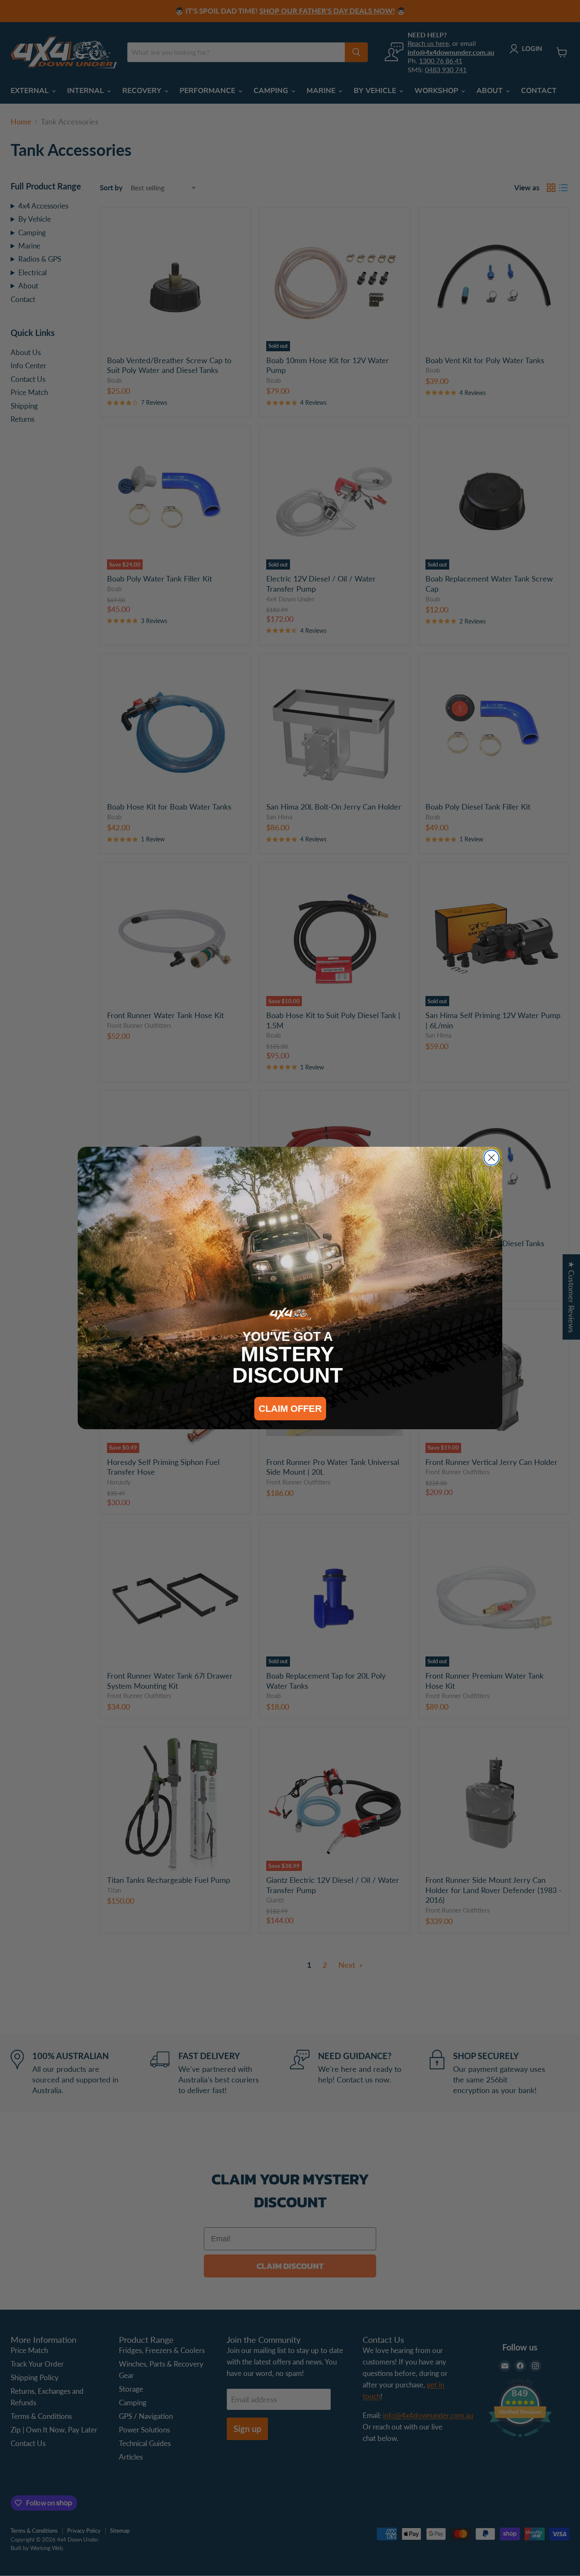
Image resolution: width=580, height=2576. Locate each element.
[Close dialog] (491, 1158)
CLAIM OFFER (290, 1409)
